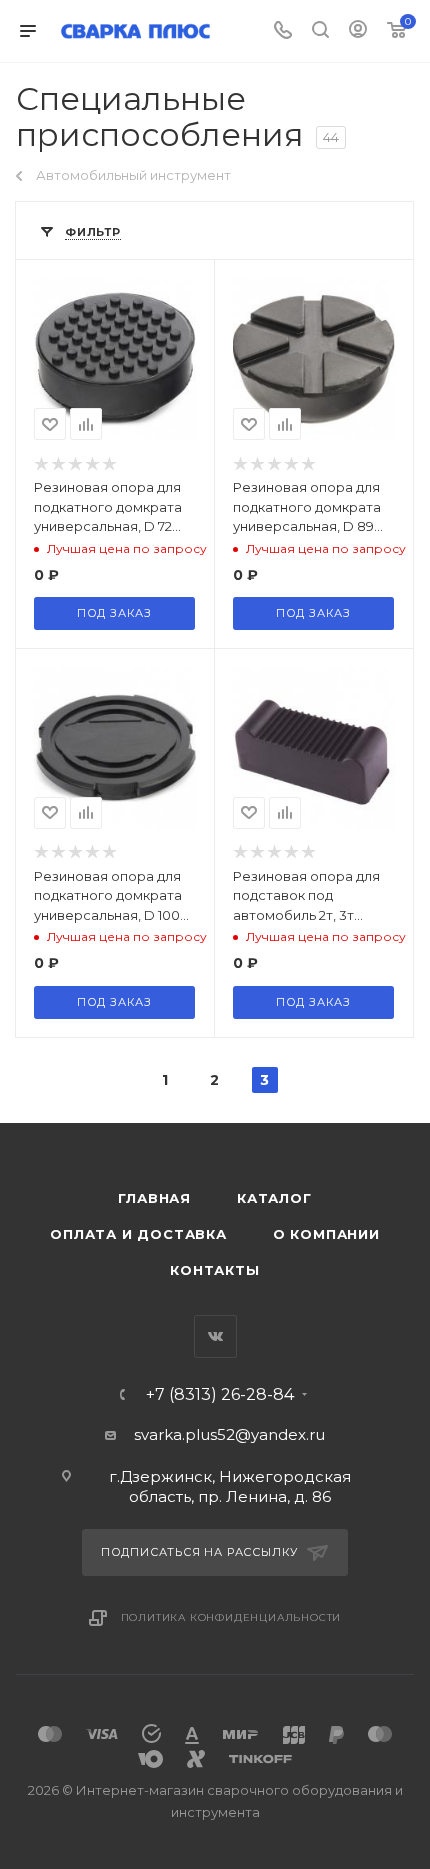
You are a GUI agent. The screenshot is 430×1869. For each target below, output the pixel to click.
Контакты (214, 1270)
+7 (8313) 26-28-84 (220, 1395)
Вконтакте (215, 1336)
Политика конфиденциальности (231, 1617)
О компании (326, 1234)
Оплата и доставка (138, 1234)
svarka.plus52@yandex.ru (229, 1434)
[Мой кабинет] (358, 31)
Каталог (274, 1198)
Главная (154, 1198)
